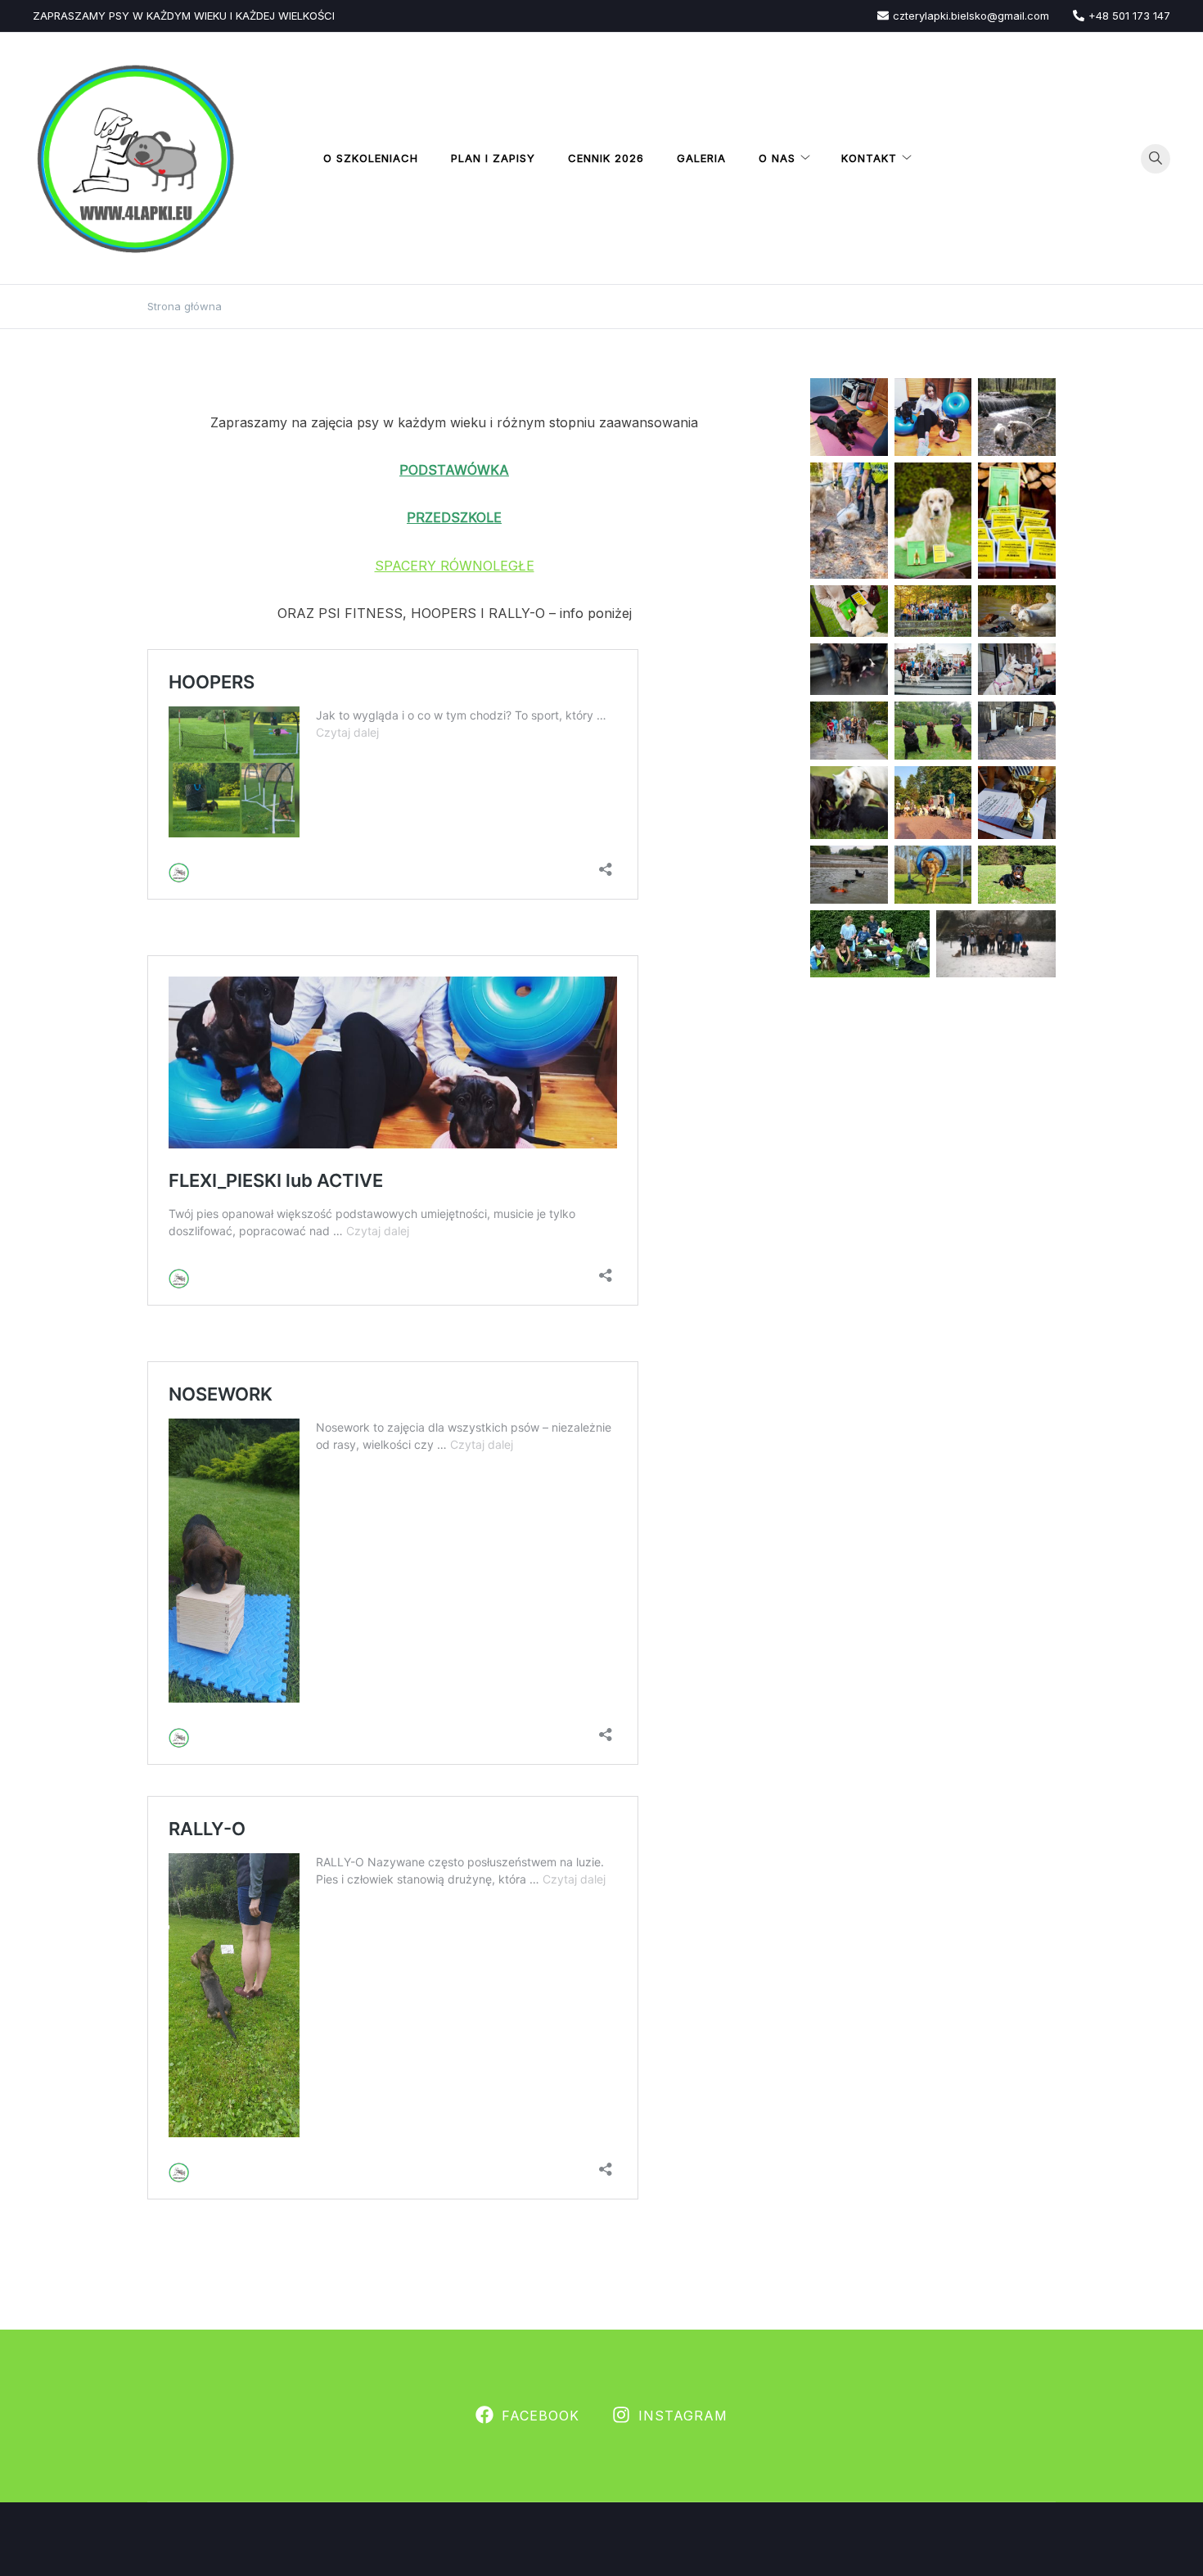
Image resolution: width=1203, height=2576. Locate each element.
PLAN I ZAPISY (493, 158)
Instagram (683, 2416)
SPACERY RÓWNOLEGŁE (455, 566)
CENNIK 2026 (606, 158)
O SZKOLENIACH (371, 158)
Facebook (541, 2416)
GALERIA (701, 158)
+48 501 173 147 (1129, 16)
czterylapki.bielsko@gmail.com (971, 16)
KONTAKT (869, 158)
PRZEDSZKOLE (454, 517)
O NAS (777, 158)
